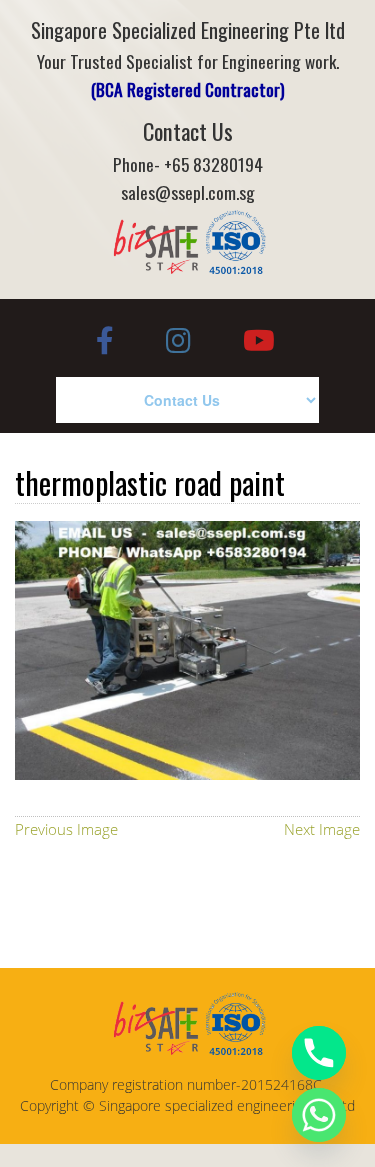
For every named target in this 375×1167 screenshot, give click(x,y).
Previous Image (66, 829)
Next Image (322, 829)
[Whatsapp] (319, 1115)
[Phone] (319, 1053)
